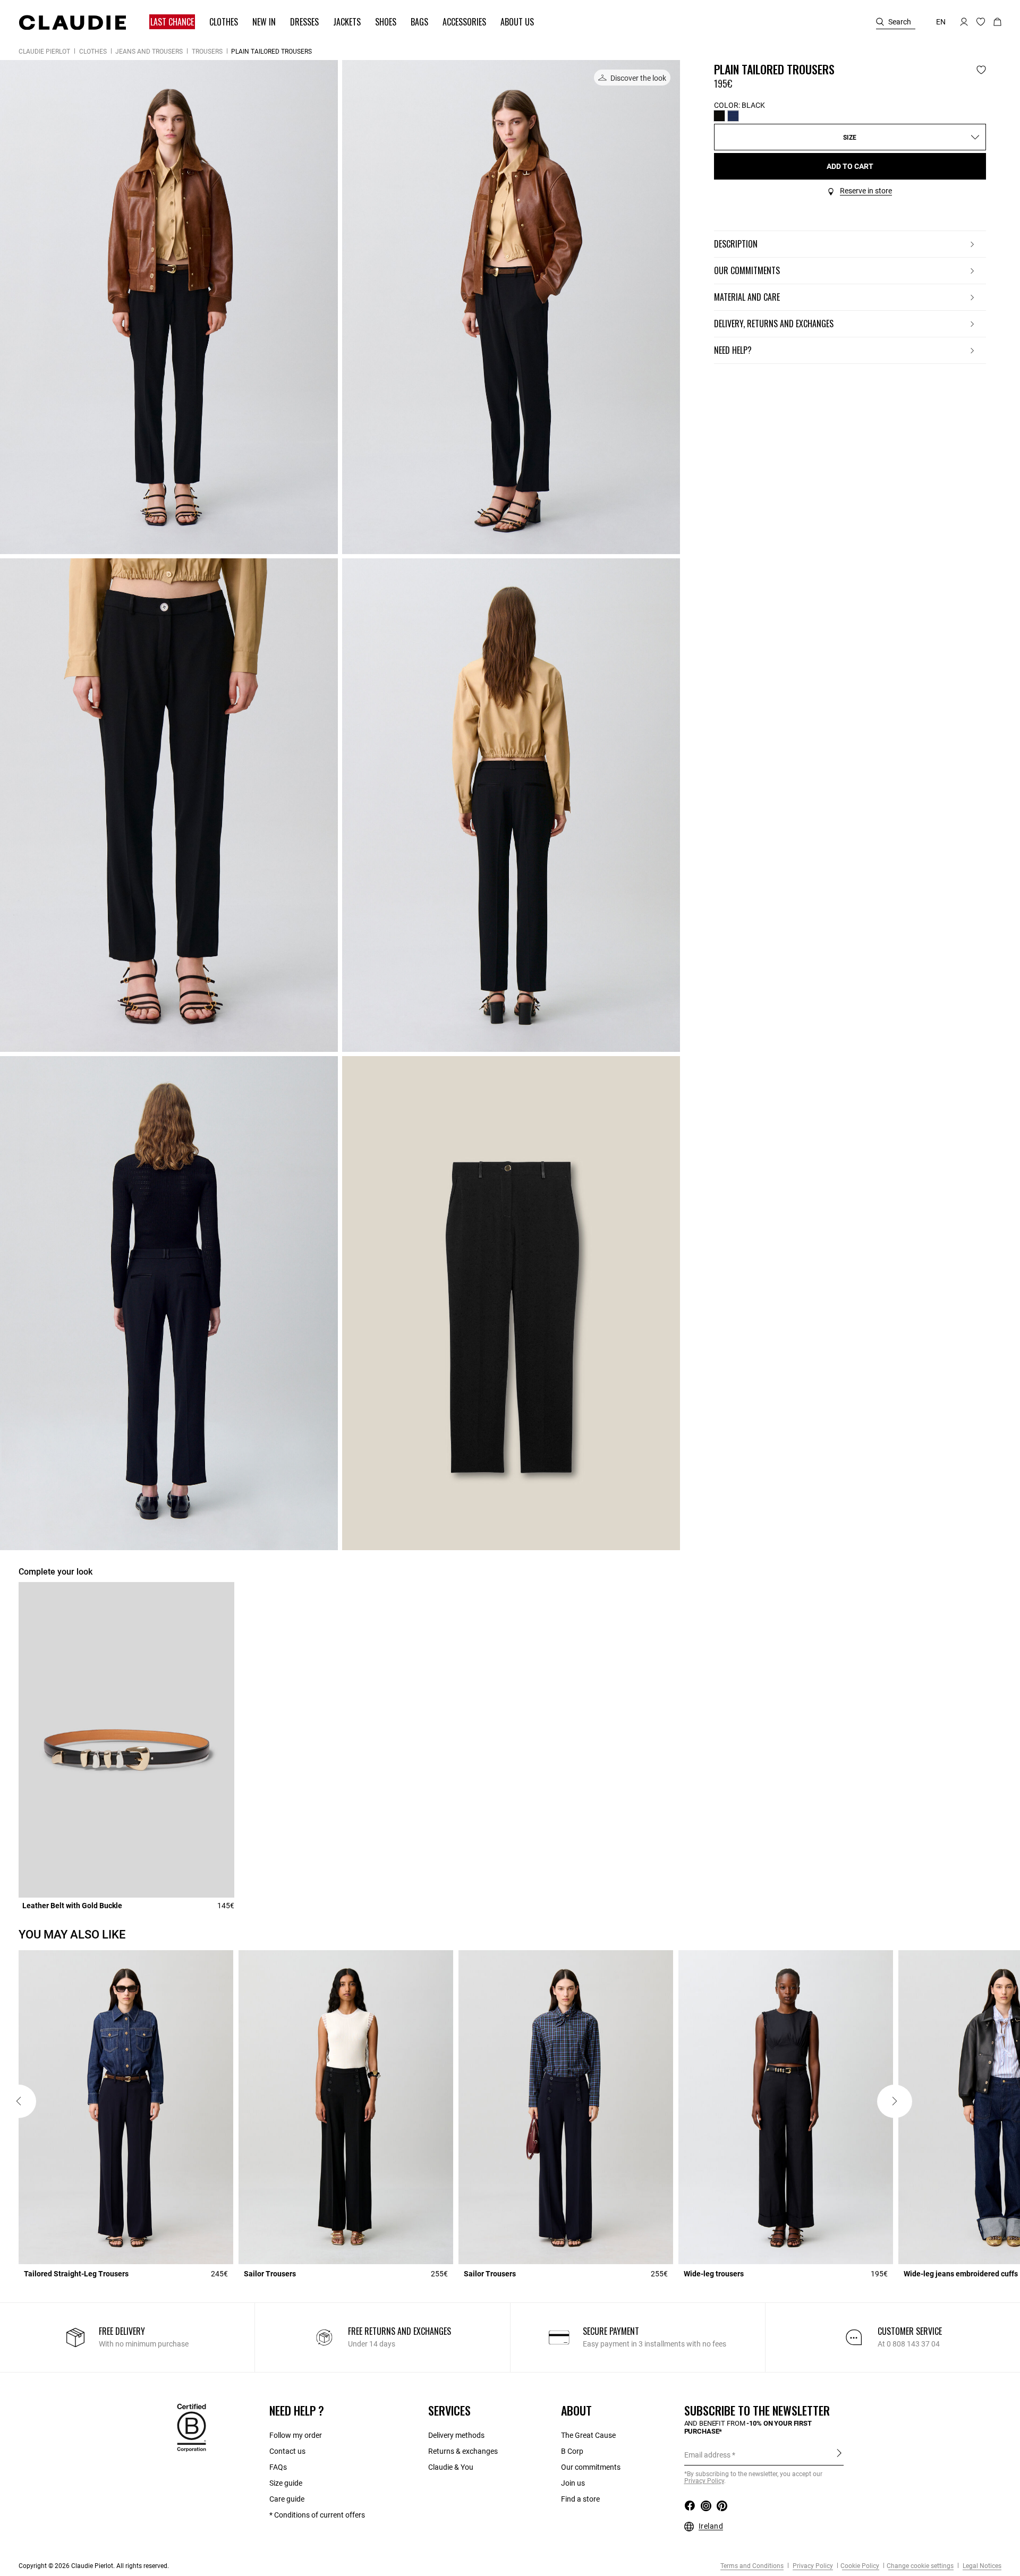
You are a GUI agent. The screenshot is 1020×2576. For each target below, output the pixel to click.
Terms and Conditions (752, 2566)
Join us (573, 2483)
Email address (707, 2455)
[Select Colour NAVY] (733, 116)
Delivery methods (456, 2435)
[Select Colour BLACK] (719, 116)
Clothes (93, 52)
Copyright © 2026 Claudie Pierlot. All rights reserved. (94, 2566)
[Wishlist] (981, 70)
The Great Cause (588, 2435)
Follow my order (296, 2435)
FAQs (278, 2467)
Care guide (287, 2499)
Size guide (286, 2483)
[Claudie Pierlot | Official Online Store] (72, 22)
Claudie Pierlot (44, 52)
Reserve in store (866, 191)
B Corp (572, 2451)
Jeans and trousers (149, 52)
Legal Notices (981, 2566)
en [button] (941, 22)
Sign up (839, 2454)
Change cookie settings (920, 2566)
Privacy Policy (812, 2566)
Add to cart (850, 166)
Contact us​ (287, 2451)
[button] (167, 22)
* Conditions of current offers (317, 2515)
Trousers (207, 52)
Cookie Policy (860, 2566)
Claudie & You (451, 2467)
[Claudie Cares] (192, 2427)
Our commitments (591, 2467)
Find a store (580, 2499)
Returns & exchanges (463, 2451)
